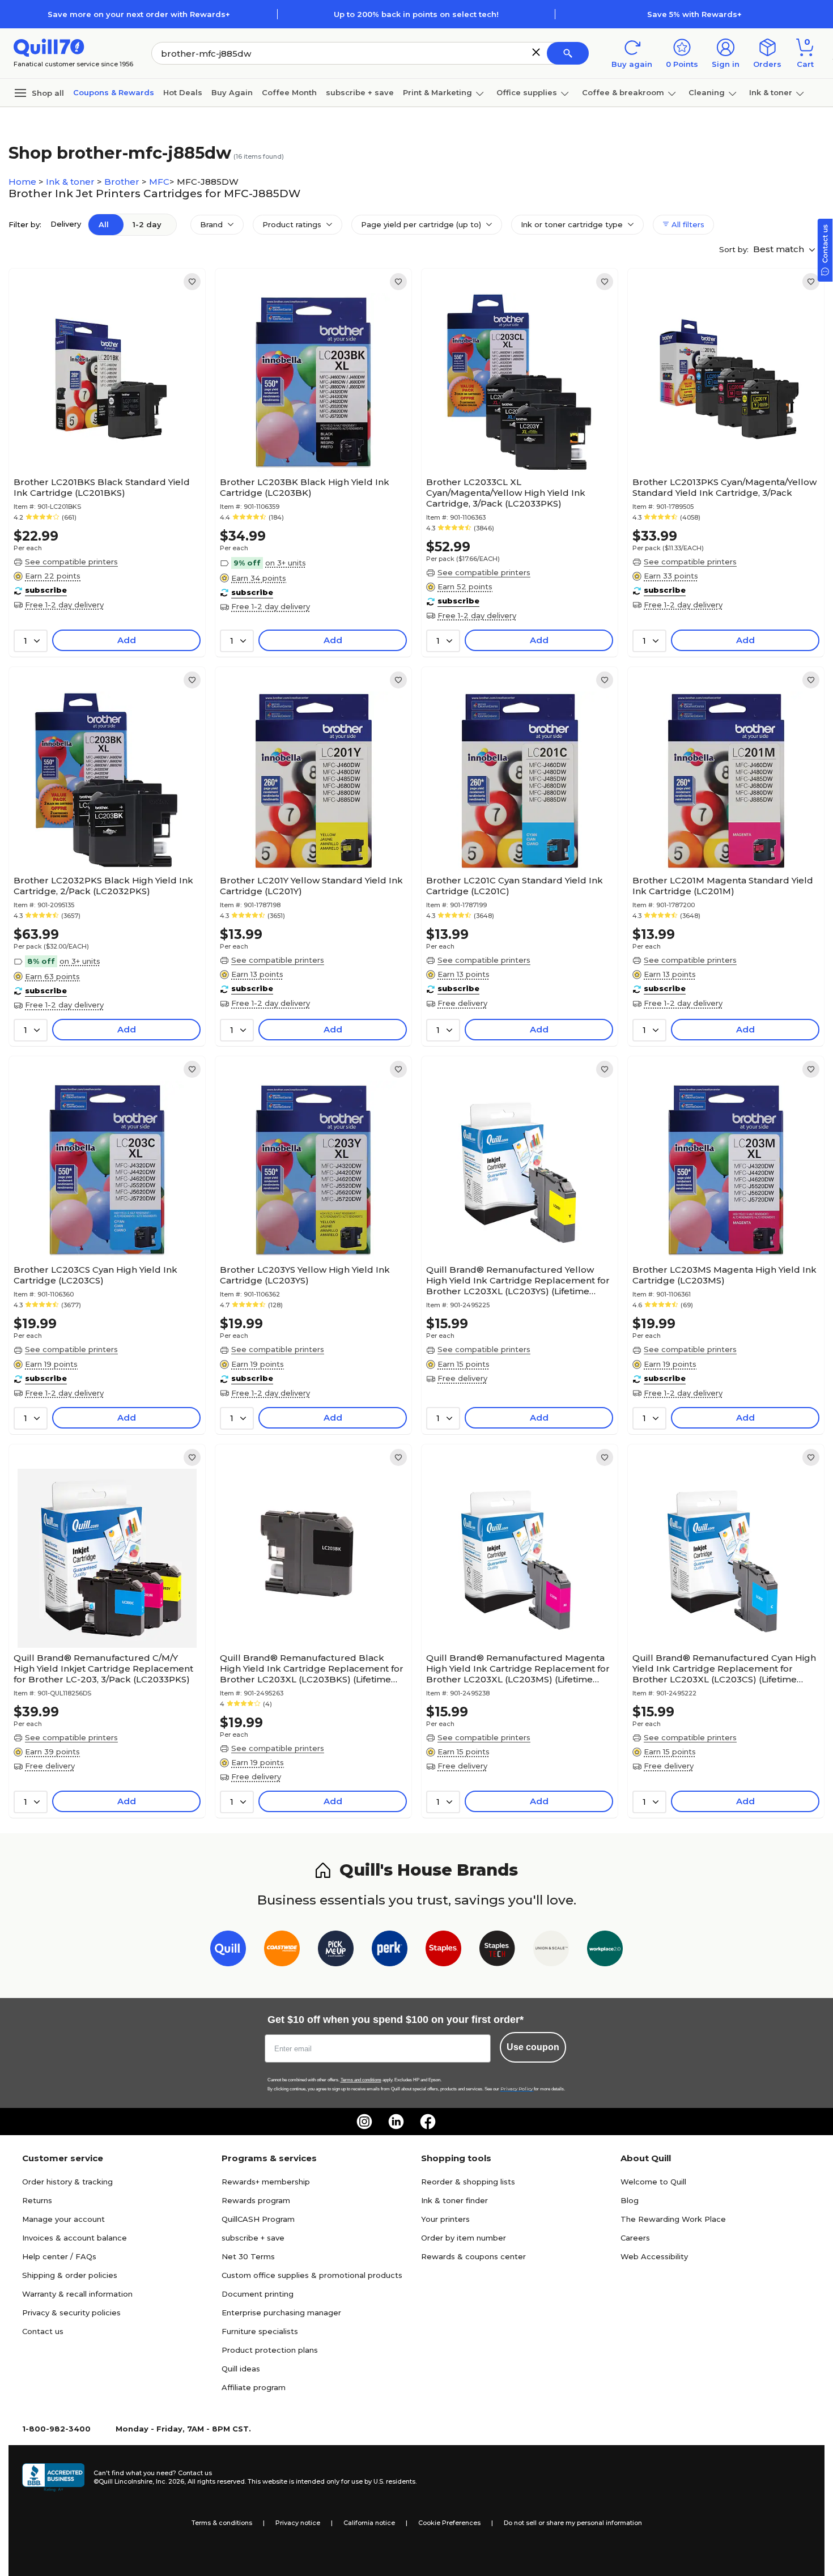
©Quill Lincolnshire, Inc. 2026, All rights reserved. (170, 2481)
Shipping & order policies (70, 2275)
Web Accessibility (654, 2256)
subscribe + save (360, 92)
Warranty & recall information (77, 2294)
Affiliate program (254, 2387)
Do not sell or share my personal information (573, 2523)
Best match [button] (780, 249)
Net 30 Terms (248, 2256)
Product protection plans (270, 2350)
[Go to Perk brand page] (390, 1951)
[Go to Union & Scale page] (551, 1951)
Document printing (258, 2294)
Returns (37, 2200)
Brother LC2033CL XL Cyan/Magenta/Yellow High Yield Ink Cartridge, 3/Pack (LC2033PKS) (506, 493)
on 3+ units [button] (286, 563)
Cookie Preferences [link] (449, 2523)
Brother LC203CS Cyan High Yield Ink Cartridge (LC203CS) (95, 1275)
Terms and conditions (361, 2080)
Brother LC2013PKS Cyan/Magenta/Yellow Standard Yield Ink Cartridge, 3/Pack (724, 487)
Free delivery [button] (462, 1003)
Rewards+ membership (266, 2182)
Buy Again (232, 92)
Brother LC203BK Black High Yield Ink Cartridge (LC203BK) (305, 487)
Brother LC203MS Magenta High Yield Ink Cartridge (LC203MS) (724, 1275)
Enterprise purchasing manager (281, 2313)
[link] (192, 282)
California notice (369, 2523)
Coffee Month (289, 92)
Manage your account (63, 2219)
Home (24, 182)
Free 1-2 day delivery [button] (64, 605)
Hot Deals (183, 92)
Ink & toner (71, 182)
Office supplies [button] (527, 92)
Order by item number (464, 2238)
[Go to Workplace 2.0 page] (605, 1951)
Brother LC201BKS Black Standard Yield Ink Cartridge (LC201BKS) (102, 487)
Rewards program (256, 2200)
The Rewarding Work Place (673, 2219)
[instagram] (364, 2122)
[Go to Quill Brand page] (228, 1951)
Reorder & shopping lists (468, 2182)
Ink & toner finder (454, 2200)
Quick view (103, 437)
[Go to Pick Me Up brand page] (336, 1951)
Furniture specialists (260, 2331)
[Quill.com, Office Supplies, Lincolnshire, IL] (53, 2477)
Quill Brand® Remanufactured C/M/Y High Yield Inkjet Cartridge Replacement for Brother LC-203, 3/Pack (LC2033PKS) (103, 1669)
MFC (159, 182)
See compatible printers (71, 562)
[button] (536, 52)
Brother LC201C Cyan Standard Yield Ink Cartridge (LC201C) (515, 886)
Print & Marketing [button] (437, 92)
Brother (123, 182)
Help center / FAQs (59, 2256)
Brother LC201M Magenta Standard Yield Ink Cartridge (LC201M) (723, 886)
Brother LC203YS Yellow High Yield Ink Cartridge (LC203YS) (305, 1275)
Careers (635, 2238)
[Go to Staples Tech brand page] (497, 1951)
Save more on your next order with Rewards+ (139, 14)
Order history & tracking (67, 2182)
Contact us (43, 2331)
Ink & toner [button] (771, 92)
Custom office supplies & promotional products (312, 2275)
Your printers (445, 2219)
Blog (630, 2200)
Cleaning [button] (707, 92)
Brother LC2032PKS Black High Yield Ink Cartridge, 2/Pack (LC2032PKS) (103, 886)
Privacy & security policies (71, 2313)
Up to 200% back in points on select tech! (416, 14)
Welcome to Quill (653, 2182)
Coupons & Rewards (114, 92)
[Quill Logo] (49, 47)
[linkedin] (396, 2122)
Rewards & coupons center (473, 2256)
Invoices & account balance (75, 2238)
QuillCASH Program (258, 2219)
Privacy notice (298, 2523)
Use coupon (533, 2047)
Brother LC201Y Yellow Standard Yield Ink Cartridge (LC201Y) (311, 886)
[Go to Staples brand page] (443, 1951)
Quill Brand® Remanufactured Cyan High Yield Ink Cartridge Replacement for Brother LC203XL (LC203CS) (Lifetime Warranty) (724, 1669)
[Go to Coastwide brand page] (282, 1951)
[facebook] (428, 2122)
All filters (687, 224)
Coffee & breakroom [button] (623, 92)
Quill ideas (241, 2369)
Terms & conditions (222, 2523)
